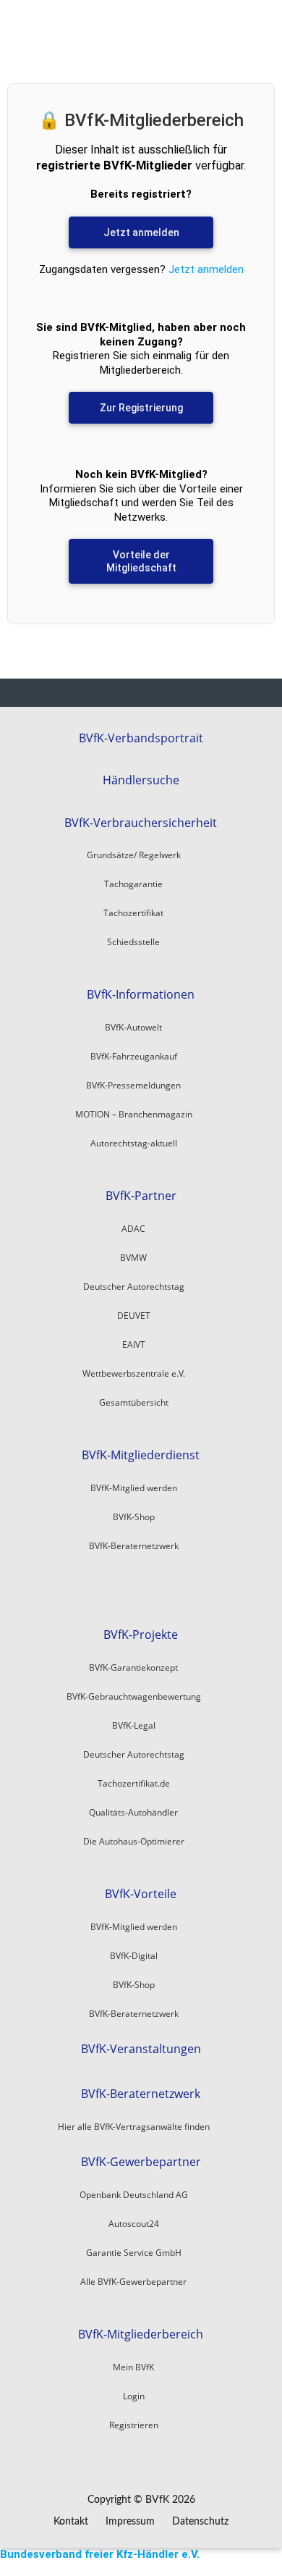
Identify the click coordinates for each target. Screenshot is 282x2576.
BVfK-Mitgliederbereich (141, 2334)
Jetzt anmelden (141, 232)
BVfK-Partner (141, 1196)
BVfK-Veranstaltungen (141, 2049)
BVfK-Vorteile (141, 1894)
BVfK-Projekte (141, 1635)
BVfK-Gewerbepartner (141, 2162)
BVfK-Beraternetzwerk (141, 2094)
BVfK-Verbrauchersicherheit (141, 823)
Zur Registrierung (141, 408)
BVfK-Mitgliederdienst (141, 1455)
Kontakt (71, 2522)
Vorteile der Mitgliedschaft (141, 561)
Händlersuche (141, 780)
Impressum (130, 2522)
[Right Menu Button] (274, 2569)
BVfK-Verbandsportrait (141, 738)
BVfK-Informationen (141, 995)
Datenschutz (200, 2522)
